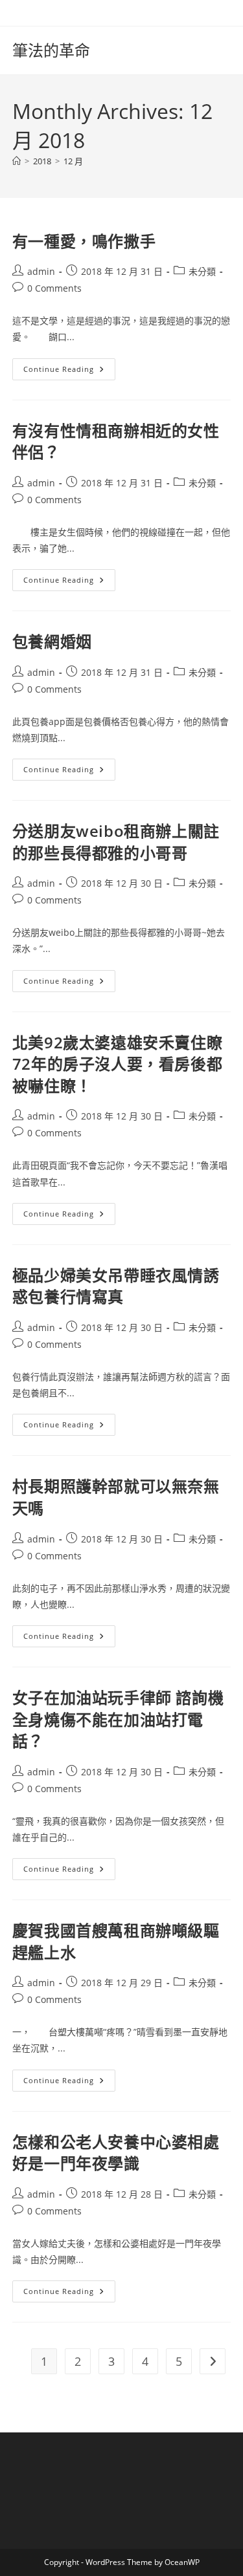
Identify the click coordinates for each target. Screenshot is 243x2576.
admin (41, 271)
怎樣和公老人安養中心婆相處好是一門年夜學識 (116, 2153)
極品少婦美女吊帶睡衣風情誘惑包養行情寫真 (116, 1286)
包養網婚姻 (52, 641)
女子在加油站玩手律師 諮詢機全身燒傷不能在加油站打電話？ (118, 1719)
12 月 (73, 161)
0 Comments (54, 288)
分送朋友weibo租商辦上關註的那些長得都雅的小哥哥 (116, 842)
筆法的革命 (51, 50)
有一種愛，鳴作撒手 (84, 241)
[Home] (17, 161)
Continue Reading (68, 372)
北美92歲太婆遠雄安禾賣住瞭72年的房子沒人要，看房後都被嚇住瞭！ (117, 1064)
